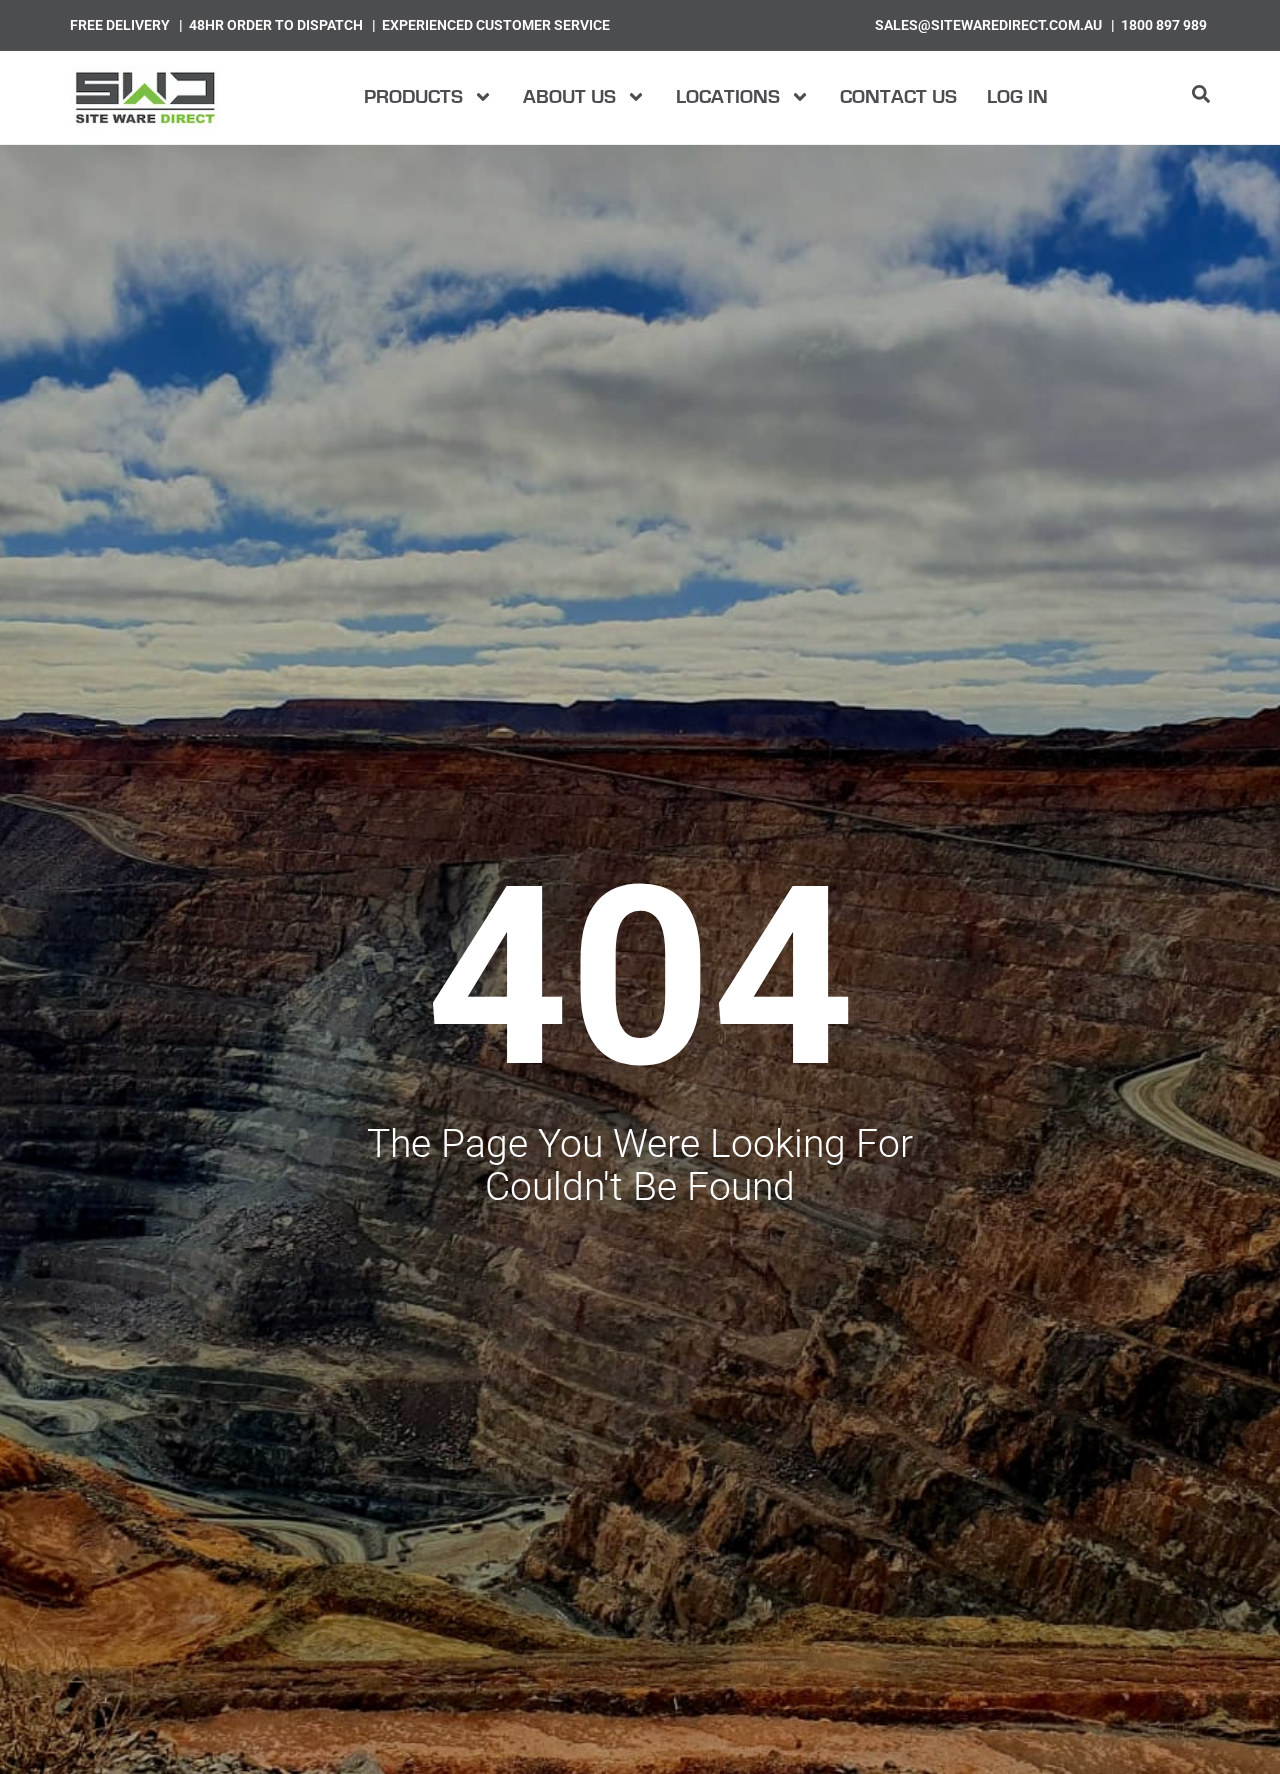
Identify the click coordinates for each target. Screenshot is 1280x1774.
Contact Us (898, 97)
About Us (569, 97)
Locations (728, 97)
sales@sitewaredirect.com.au (988, 25)
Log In (1017, 97)
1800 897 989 (1164, 25)
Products (413, 97)
